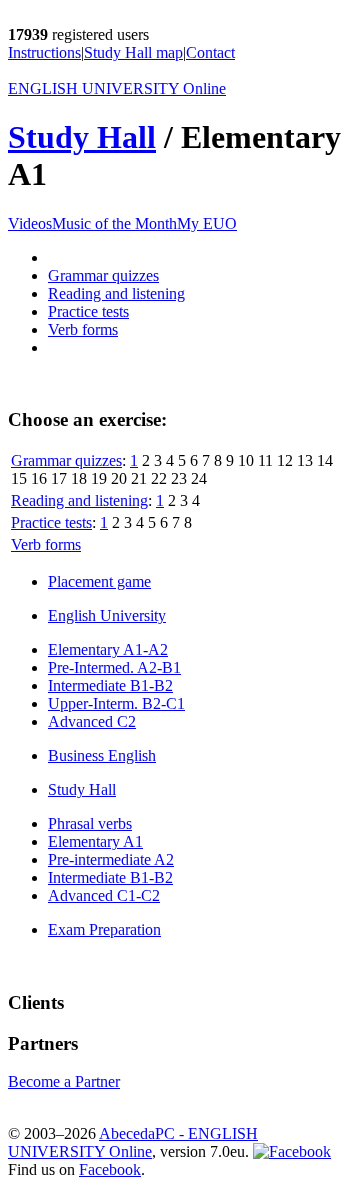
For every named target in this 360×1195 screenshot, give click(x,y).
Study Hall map (133, 52)
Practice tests (88, 311)
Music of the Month (114, 223)
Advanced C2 (92, 721)
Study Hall (82, 137)
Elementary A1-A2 (108, 649)
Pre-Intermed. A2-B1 (114, 667)
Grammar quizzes (103, 275)
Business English (102, 755)
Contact (210, 52)
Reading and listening (116, 293)
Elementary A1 (95, 841)
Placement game (99, 581)
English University (107, 615)
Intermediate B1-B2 (110, 685)
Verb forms (83, 329)
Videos (30, 223)
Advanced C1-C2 (104, 895)
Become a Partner (64, 1081)
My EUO (207, 223)
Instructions (44, 52)
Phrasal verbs (90, 823)
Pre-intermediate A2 (111, 859)
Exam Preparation (104, 929)
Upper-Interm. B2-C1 (116, 703)
